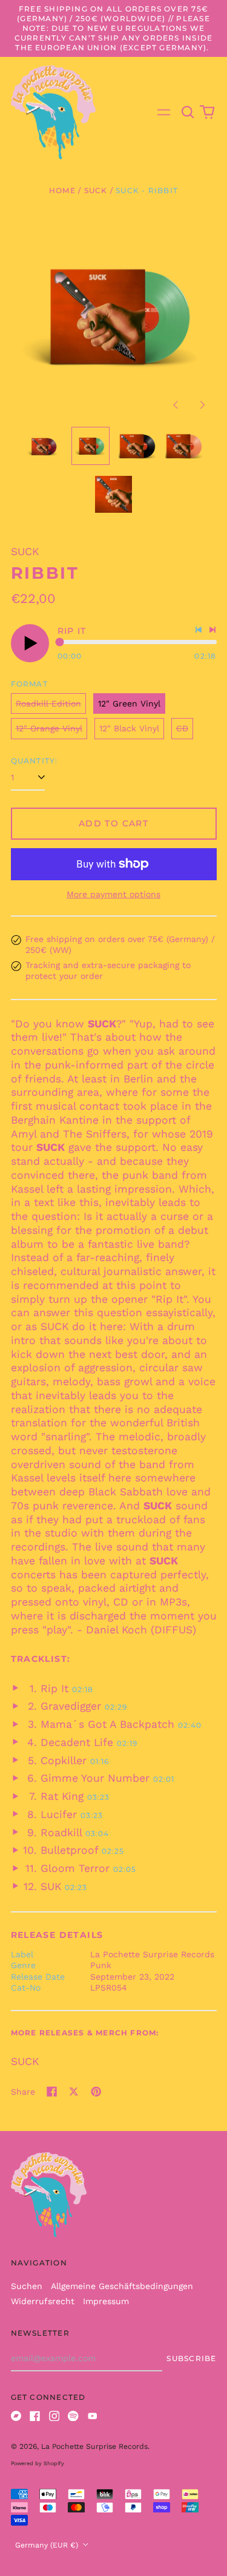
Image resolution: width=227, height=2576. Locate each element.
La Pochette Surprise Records (94, 2446)
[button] (188, 113)
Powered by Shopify (38, 2463)
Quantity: (35, 761)
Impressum (106, 2301)
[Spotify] (73, 2416)
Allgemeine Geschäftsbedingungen (122, 2286)
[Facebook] (35, 2416)
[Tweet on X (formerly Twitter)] (74, 2092)
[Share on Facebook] (52, 2092)
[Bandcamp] (16, 2416)
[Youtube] (93, 2416)
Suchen (27, 2286)
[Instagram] (54, 2416)
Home (62, 190)
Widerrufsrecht (43, 2301)
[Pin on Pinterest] (96, 2092)
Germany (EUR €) (48, 2545)
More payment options (113, 894)
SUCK (96, 190)
